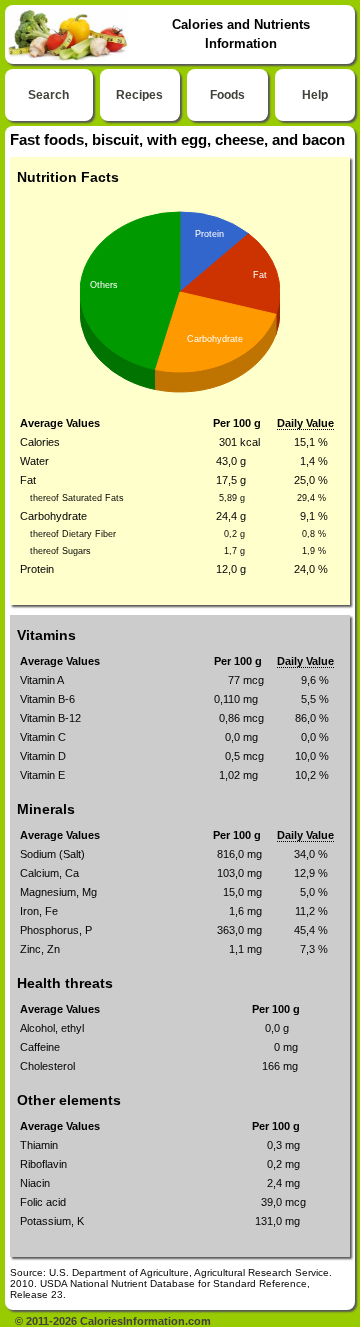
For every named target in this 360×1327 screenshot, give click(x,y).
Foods (227, 95)
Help (315, 95)
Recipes (139, 95)
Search (48, 95)
